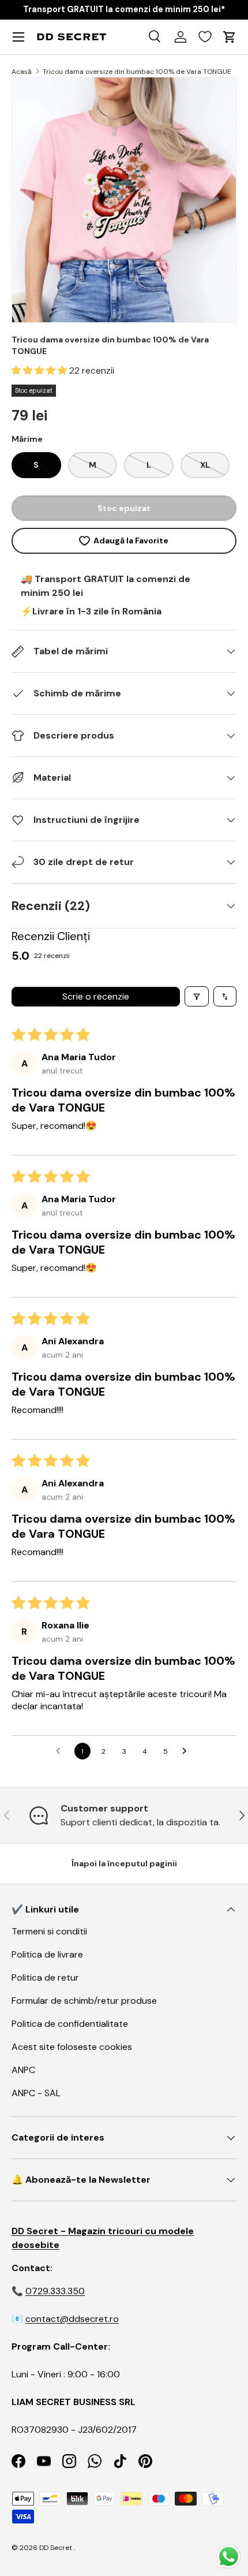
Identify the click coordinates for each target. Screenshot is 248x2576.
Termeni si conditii (49, 1931)
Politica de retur (45, 1977)
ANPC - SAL (36, 2093)
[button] (40, 370)
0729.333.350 (55, 2291)
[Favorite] (205, 37)
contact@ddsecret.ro (72, 2319)
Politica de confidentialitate (70, 2024)
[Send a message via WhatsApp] (229, 2557)
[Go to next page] (187, 1751)
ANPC (23, 2070)
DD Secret (56, 2548)
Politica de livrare (47, 1954)
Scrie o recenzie (96, 996)
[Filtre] (197, 996)
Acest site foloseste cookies (72, 2047)
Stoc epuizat (124, 508)
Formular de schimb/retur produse (84, 2001)
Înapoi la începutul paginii (124, 1863)
